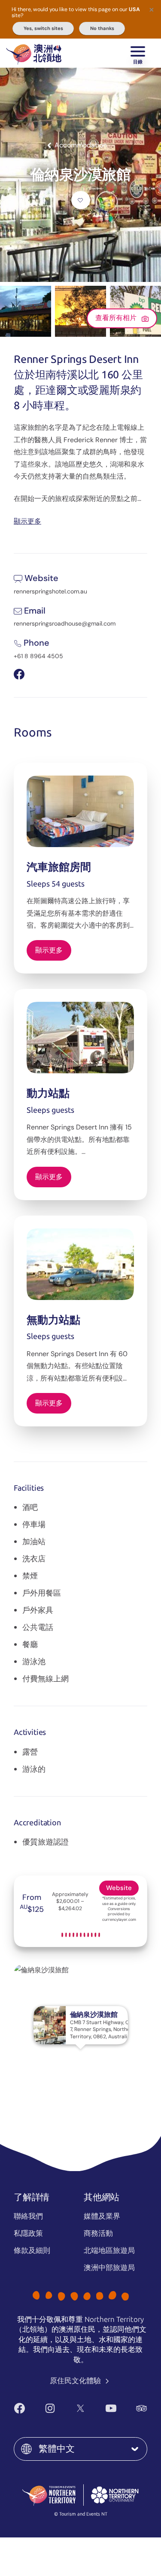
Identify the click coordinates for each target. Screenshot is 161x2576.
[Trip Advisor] (141, 2408)
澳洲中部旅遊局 (109, 2267)
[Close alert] (152, 9)
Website (119, 1888)
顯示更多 (27, 521)
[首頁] (34, 53)
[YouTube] (111, 2408)
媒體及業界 (102, 2216)
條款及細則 (32, 2250)
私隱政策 (28, 2233)
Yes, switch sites (43, 28)
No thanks (102, 28)
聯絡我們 (28, 2216)
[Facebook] (20, 2408)
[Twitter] (80, 2408)
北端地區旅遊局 (109, 2250)
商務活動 (98, 2233)
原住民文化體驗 (76, 2381)
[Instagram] (50, 2408)
